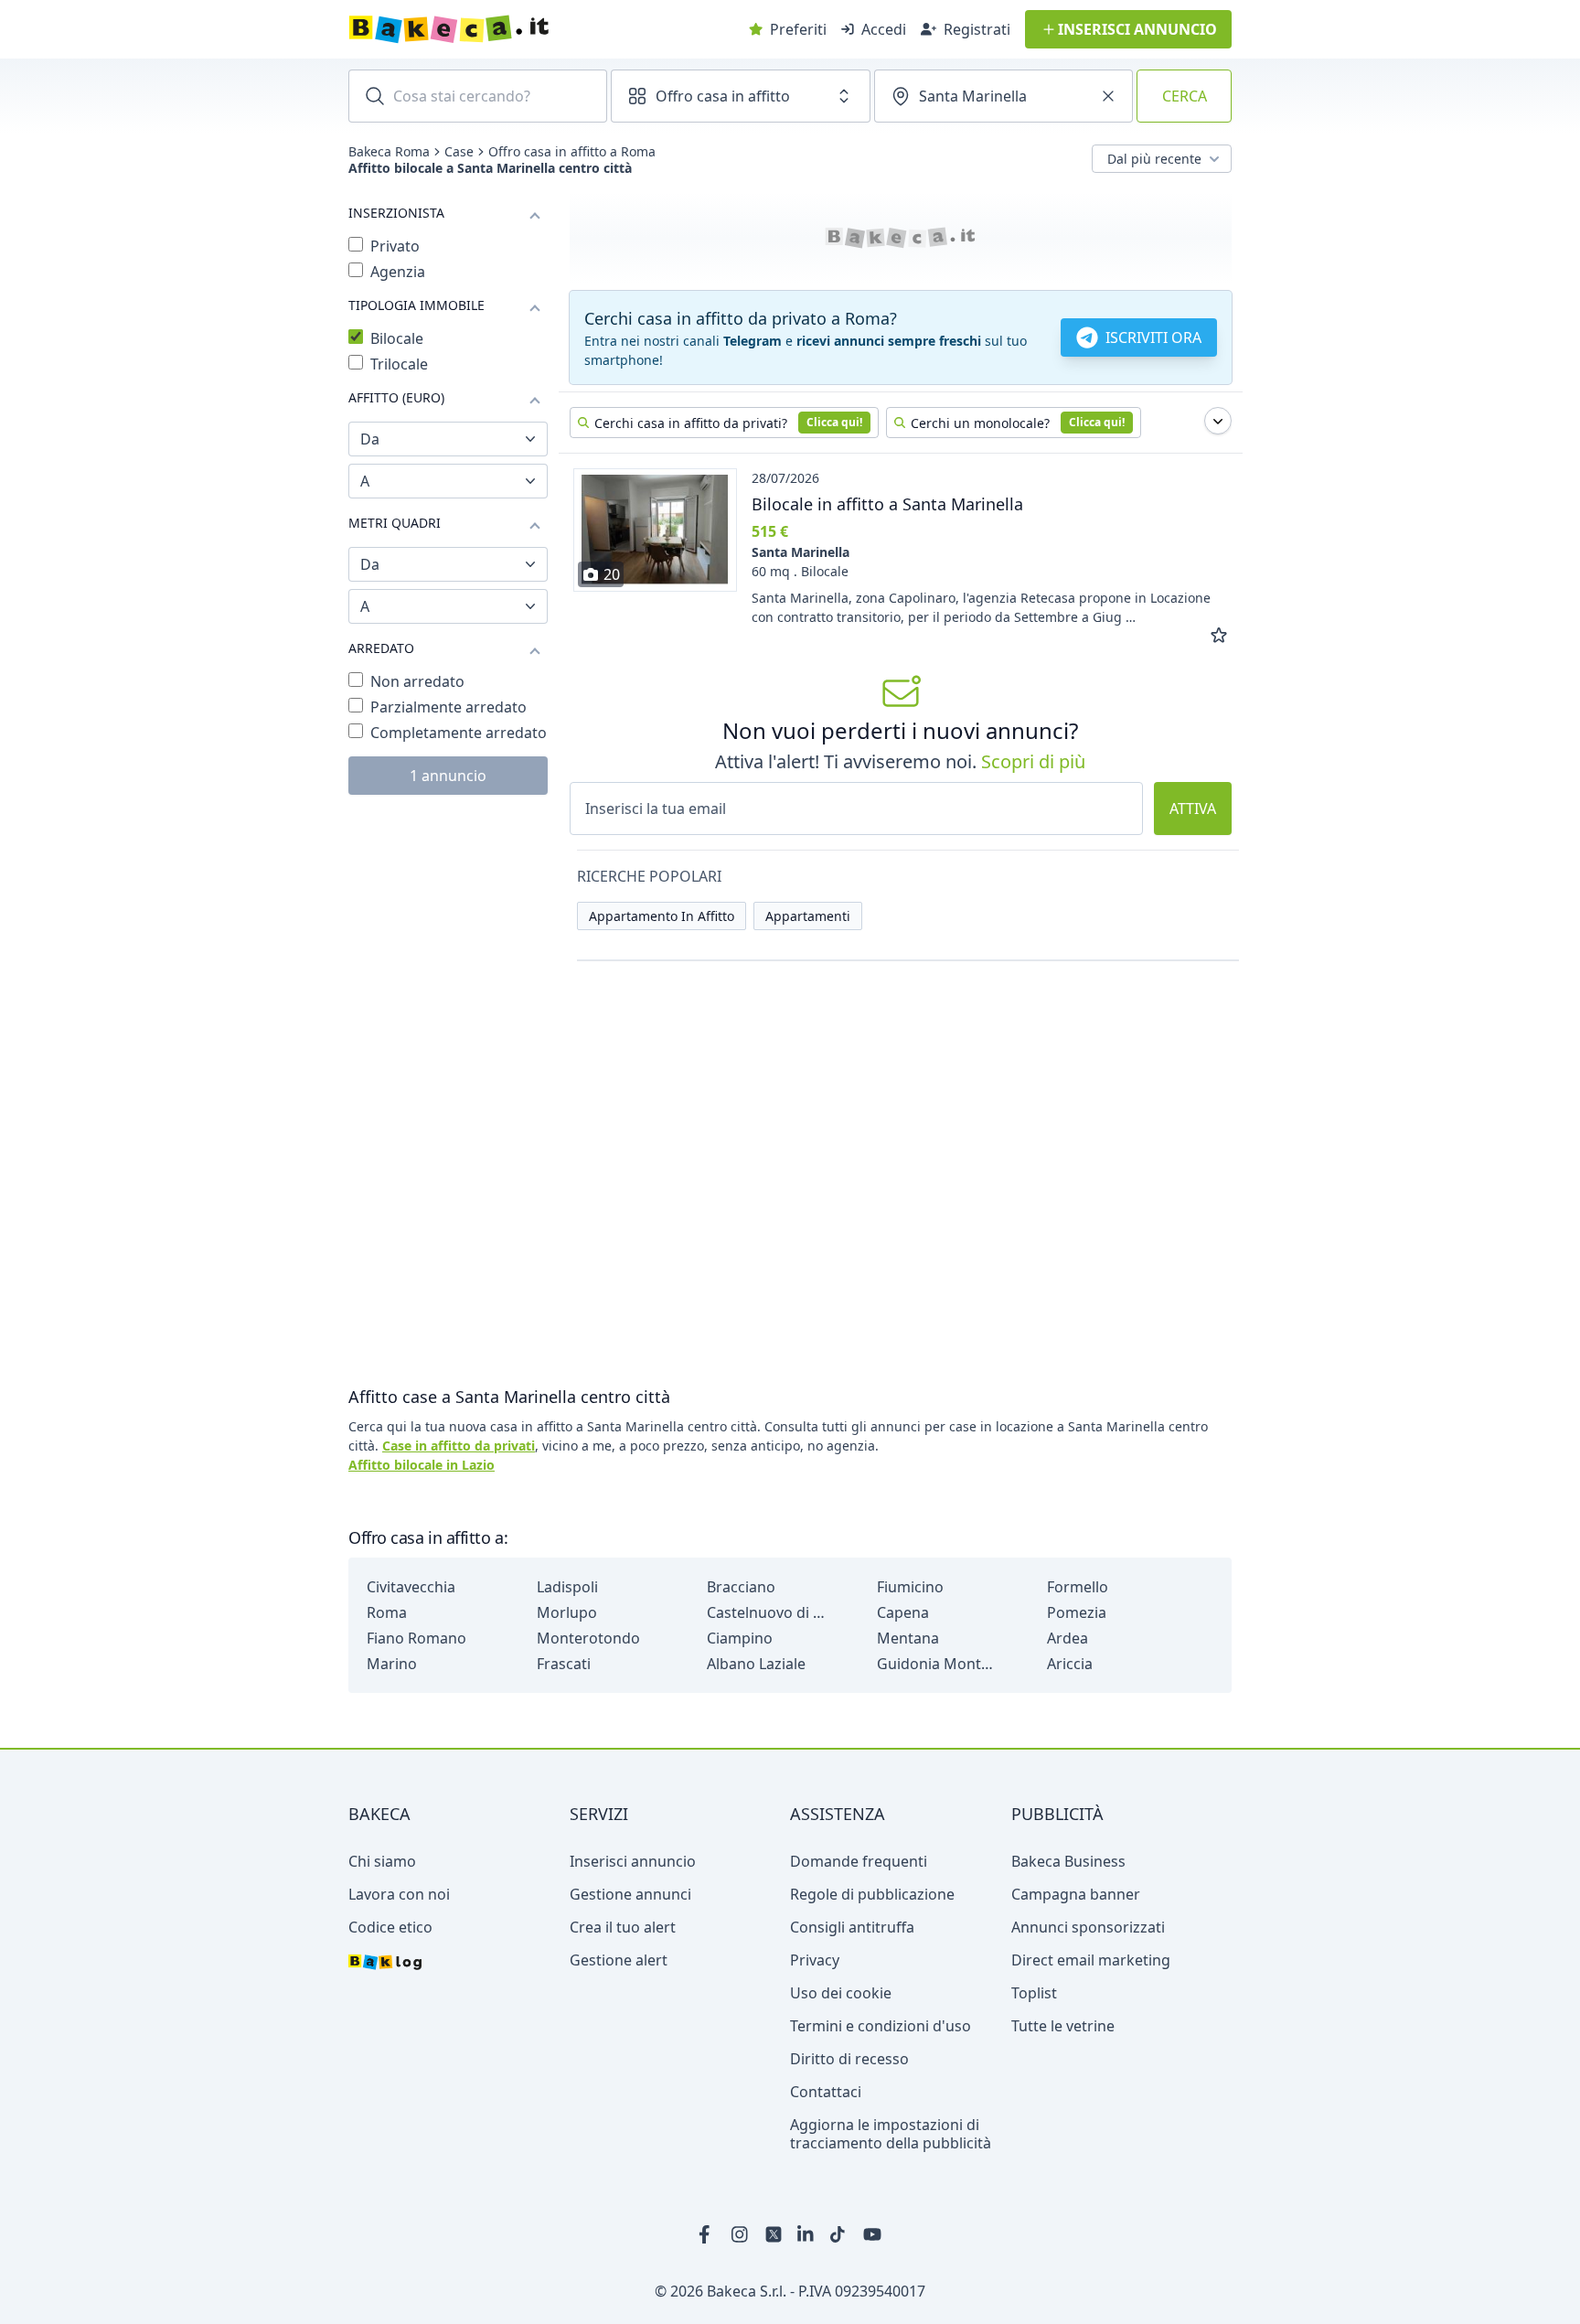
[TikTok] (839, 2234)
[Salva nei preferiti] (1219, 636)
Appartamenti (808, 916)
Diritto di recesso (849, 2059)
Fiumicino (910, 1587)
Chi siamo (382, 1861)
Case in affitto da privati (459, 1446)
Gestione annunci (630, 1894)
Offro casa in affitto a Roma (572, 152)
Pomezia (1077, 1612)
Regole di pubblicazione (872, 1894)
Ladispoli (567, 1587)
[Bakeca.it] (514, 29)
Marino (392, 1664)
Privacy (815, 1960)
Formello (1078, 1587)
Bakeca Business (1068, 1861)
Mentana (908, 1638)
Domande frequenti (859, 1861)
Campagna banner (1076, 1894)
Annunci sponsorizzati (1088, 1927)
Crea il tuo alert (623, 1927)
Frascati (564, 1664)
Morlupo (567, 1612)
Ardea (1068, 1638)
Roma (387, 1612)
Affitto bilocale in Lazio (422, 1465)
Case (459, 152)
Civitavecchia (411, 1587)
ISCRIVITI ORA (1153, 337)
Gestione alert (619, 1960)
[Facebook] (708, 2234)
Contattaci (826, 2092)
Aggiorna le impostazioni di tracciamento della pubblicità (891, 2134)
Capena (903, 1612)
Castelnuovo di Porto (766, 1612)
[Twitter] (774, 2234)
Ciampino (740, 1638)
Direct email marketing (1091, 1960)
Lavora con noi (399, 1894)
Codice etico (390, 1927)
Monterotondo (588, 1638)
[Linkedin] (806, 2234)
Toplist (1034, 1993)
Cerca (1185, 96)
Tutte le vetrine (1063, 2026)
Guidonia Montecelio (936, 1664)
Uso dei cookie (841, 1993)
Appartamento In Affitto (662, 916)
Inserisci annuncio (633, 1861)
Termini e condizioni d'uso (881, 2026)
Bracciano (741, 1587)
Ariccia (1070, 1664)
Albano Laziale (756, 1664)
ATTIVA (1193, 809)
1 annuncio (448, 776)
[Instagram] (741, 2234)
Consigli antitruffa (852, 1927)
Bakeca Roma (389, 152)
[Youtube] (872, 2234)
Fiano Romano (416, 1638)
